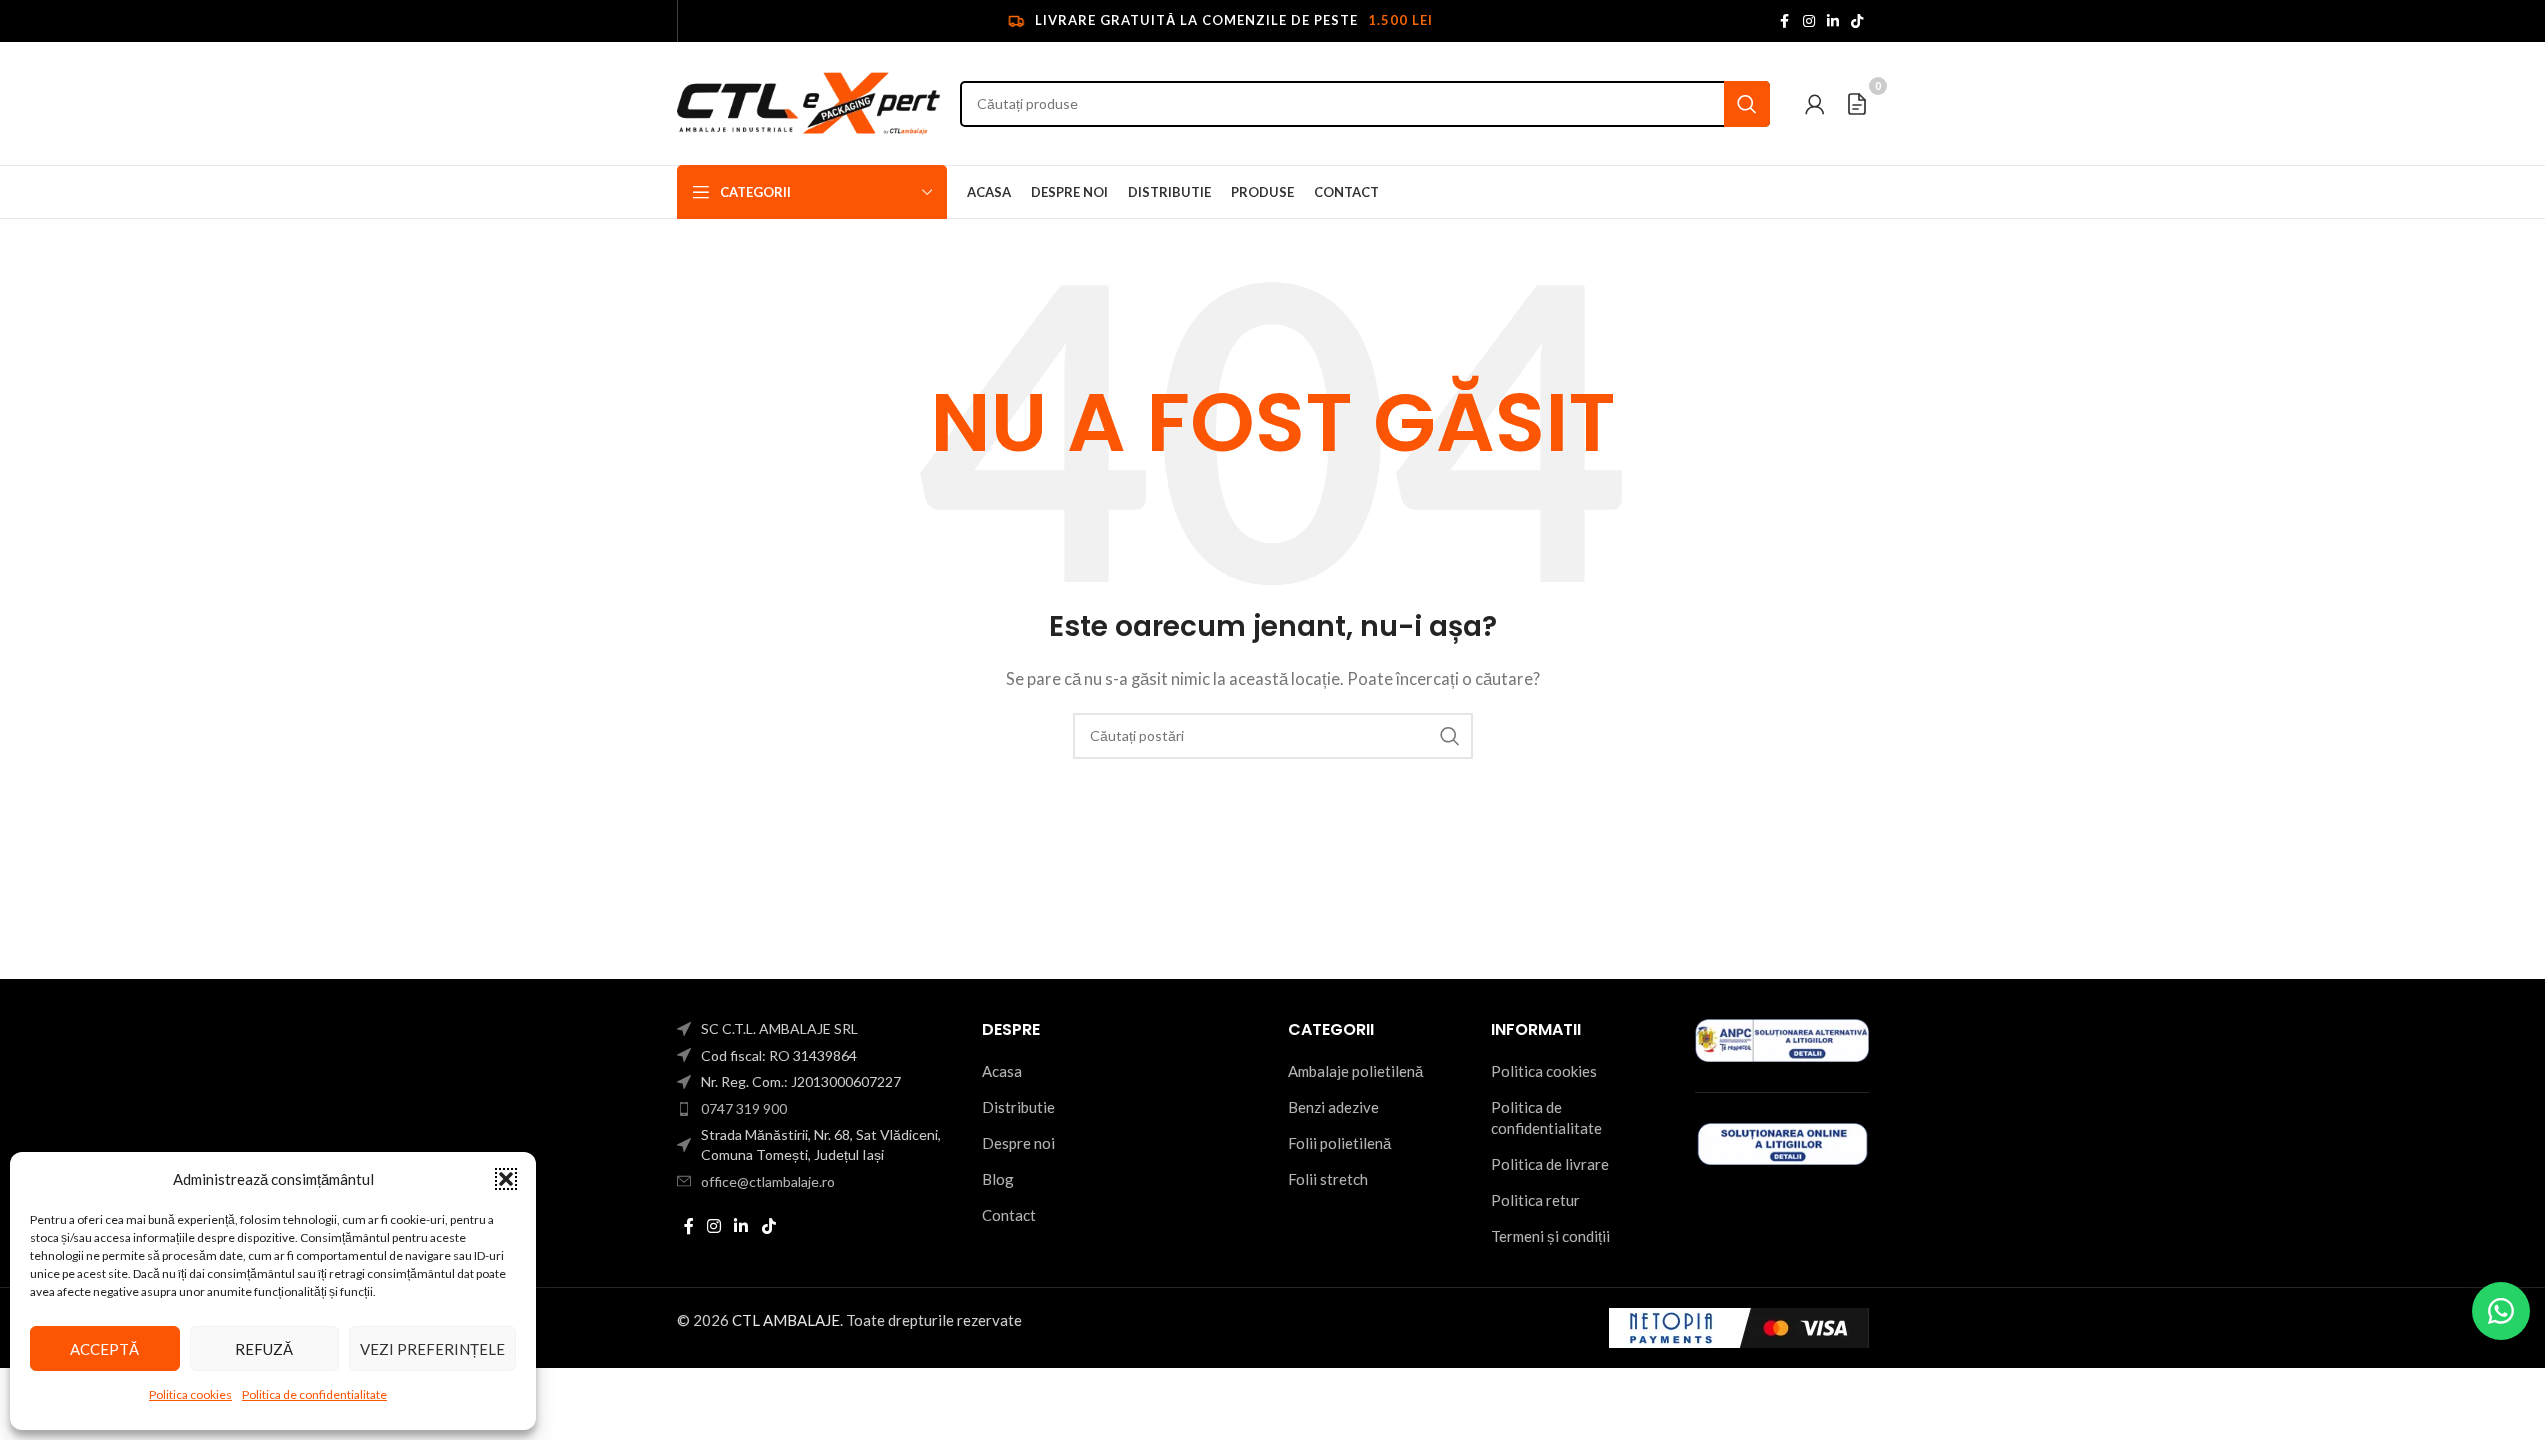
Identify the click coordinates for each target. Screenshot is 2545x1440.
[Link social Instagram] (1809, 21)
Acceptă (104, 1349)
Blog (998, 1179)
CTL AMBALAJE (786, 1320)
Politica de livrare (1550, 1164)
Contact (1009, 1215)
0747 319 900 (744, 1108)
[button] (506, 1179)
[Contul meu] (1815, 104)
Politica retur (1535, 1200)
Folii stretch (1328, 1179)
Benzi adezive (1333, 1107)
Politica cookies (190, 1394)
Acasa (1002, 1071)
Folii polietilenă (1339, 1143)
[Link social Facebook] (1785, 21)
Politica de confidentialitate (314, 1394)
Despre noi (1018, 1143)
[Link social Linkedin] (1833, 21)
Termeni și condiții (1550, 1236)
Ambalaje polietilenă (1355, 1071)
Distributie (1018, 1107)
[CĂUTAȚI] (1747, 104)
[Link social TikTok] (1857, 21)
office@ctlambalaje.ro (768, 1181)
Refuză (264, 1349)
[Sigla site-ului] (809, 101)
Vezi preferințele (432, 1349)
